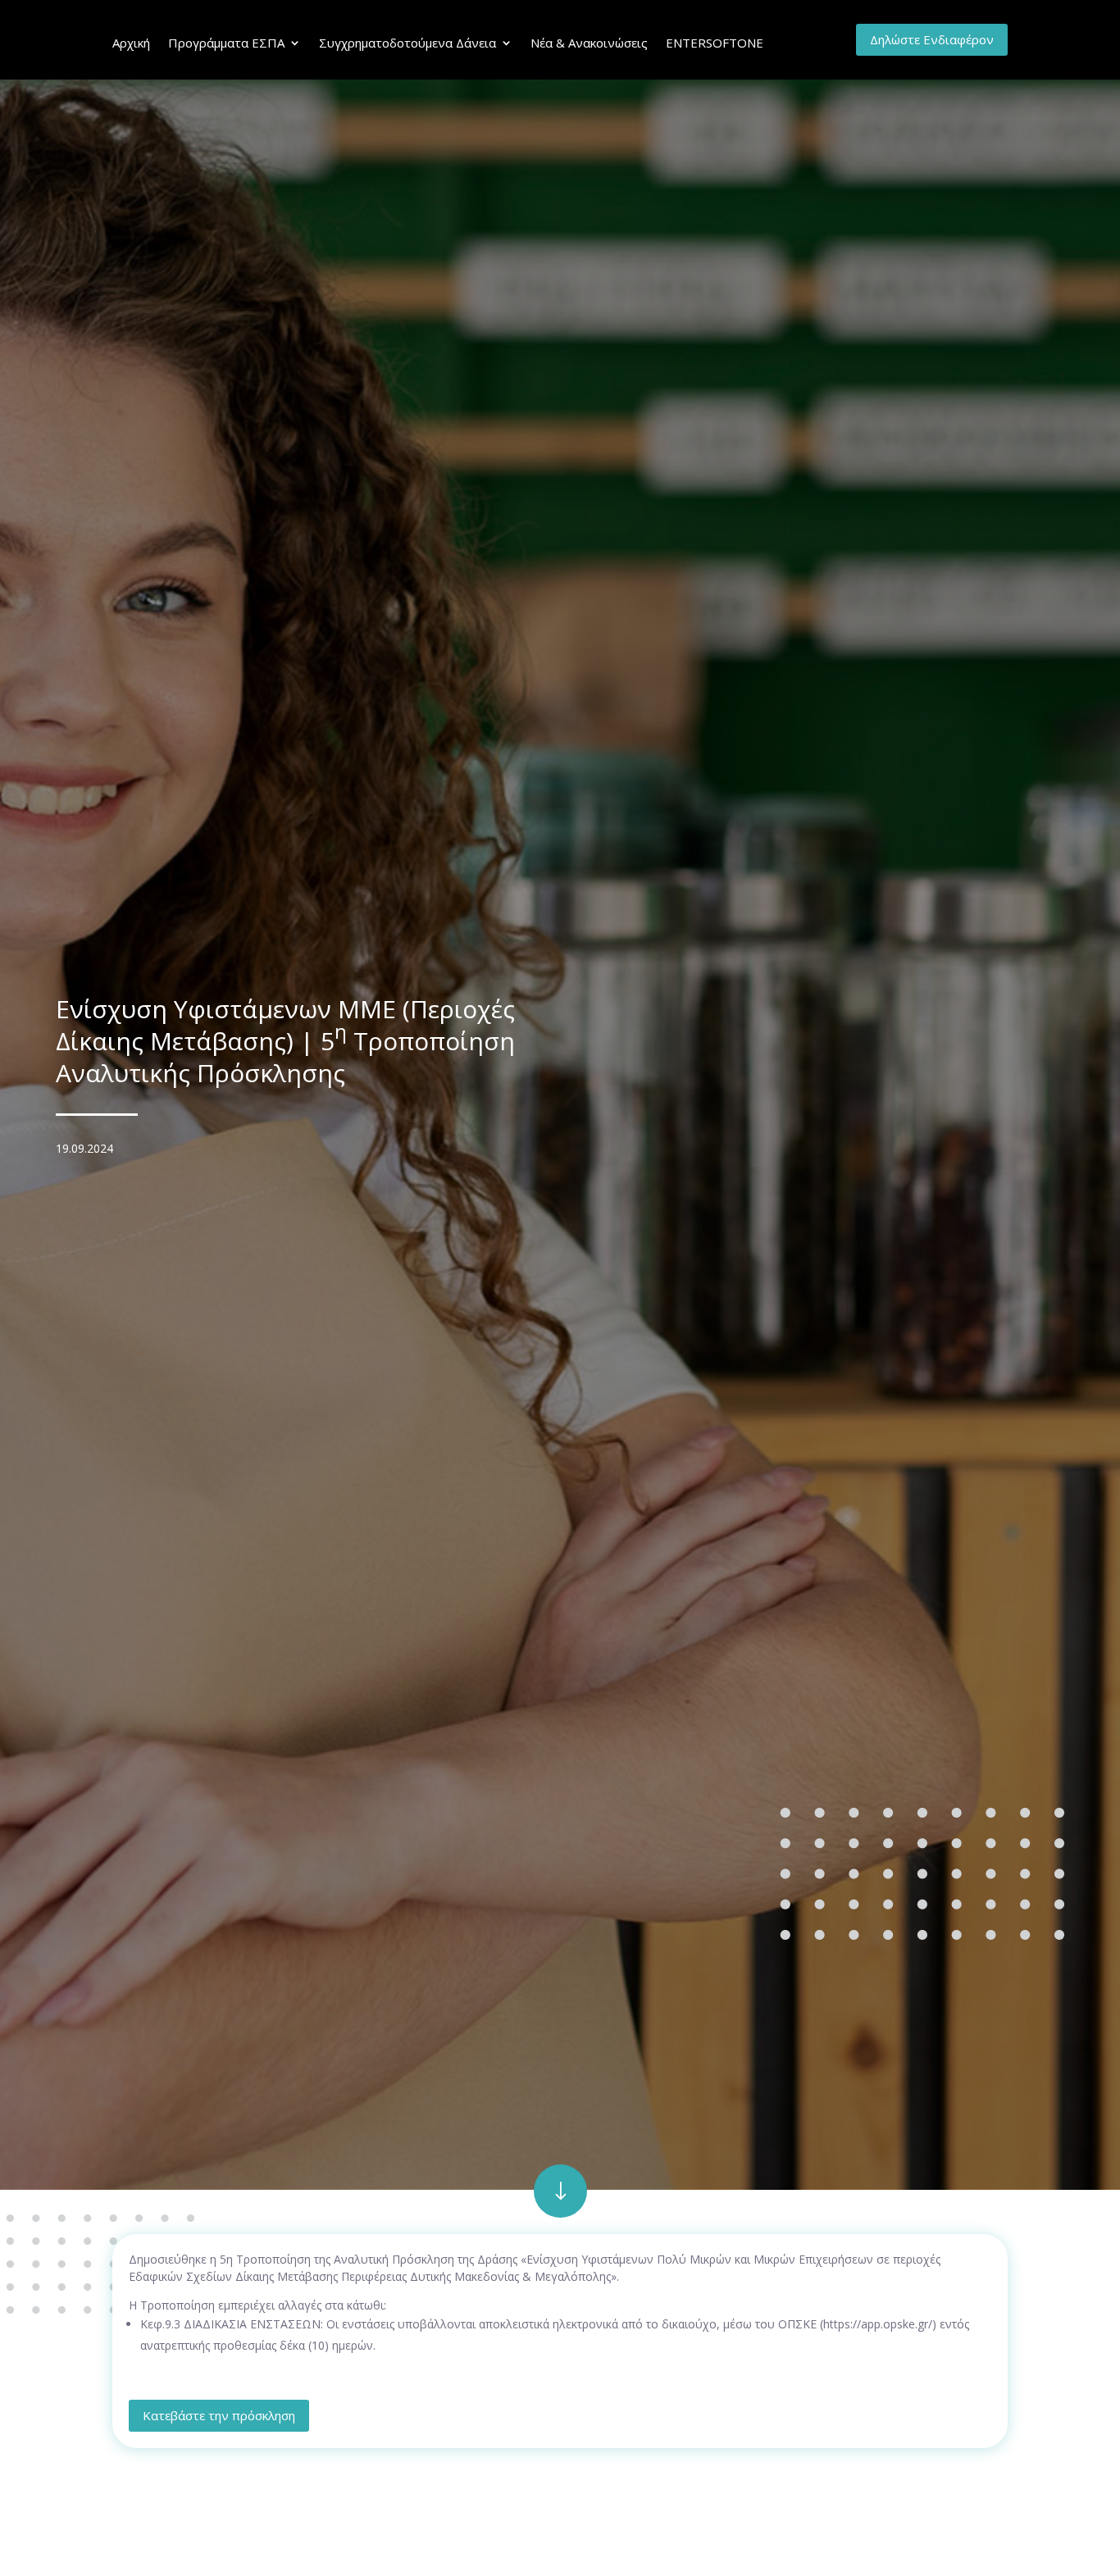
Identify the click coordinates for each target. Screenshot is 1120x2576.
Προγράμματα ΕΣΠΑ (226, 43)
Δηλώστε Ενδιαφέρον (932, 39)
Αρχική (131, 43)
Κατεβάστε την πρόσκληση (219, 2415)
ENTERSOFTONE (715, 43)
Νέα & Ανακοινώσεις (589, 43)
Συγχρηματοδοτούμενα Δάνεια (407, 43)
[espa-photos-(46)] (560, 2213)
